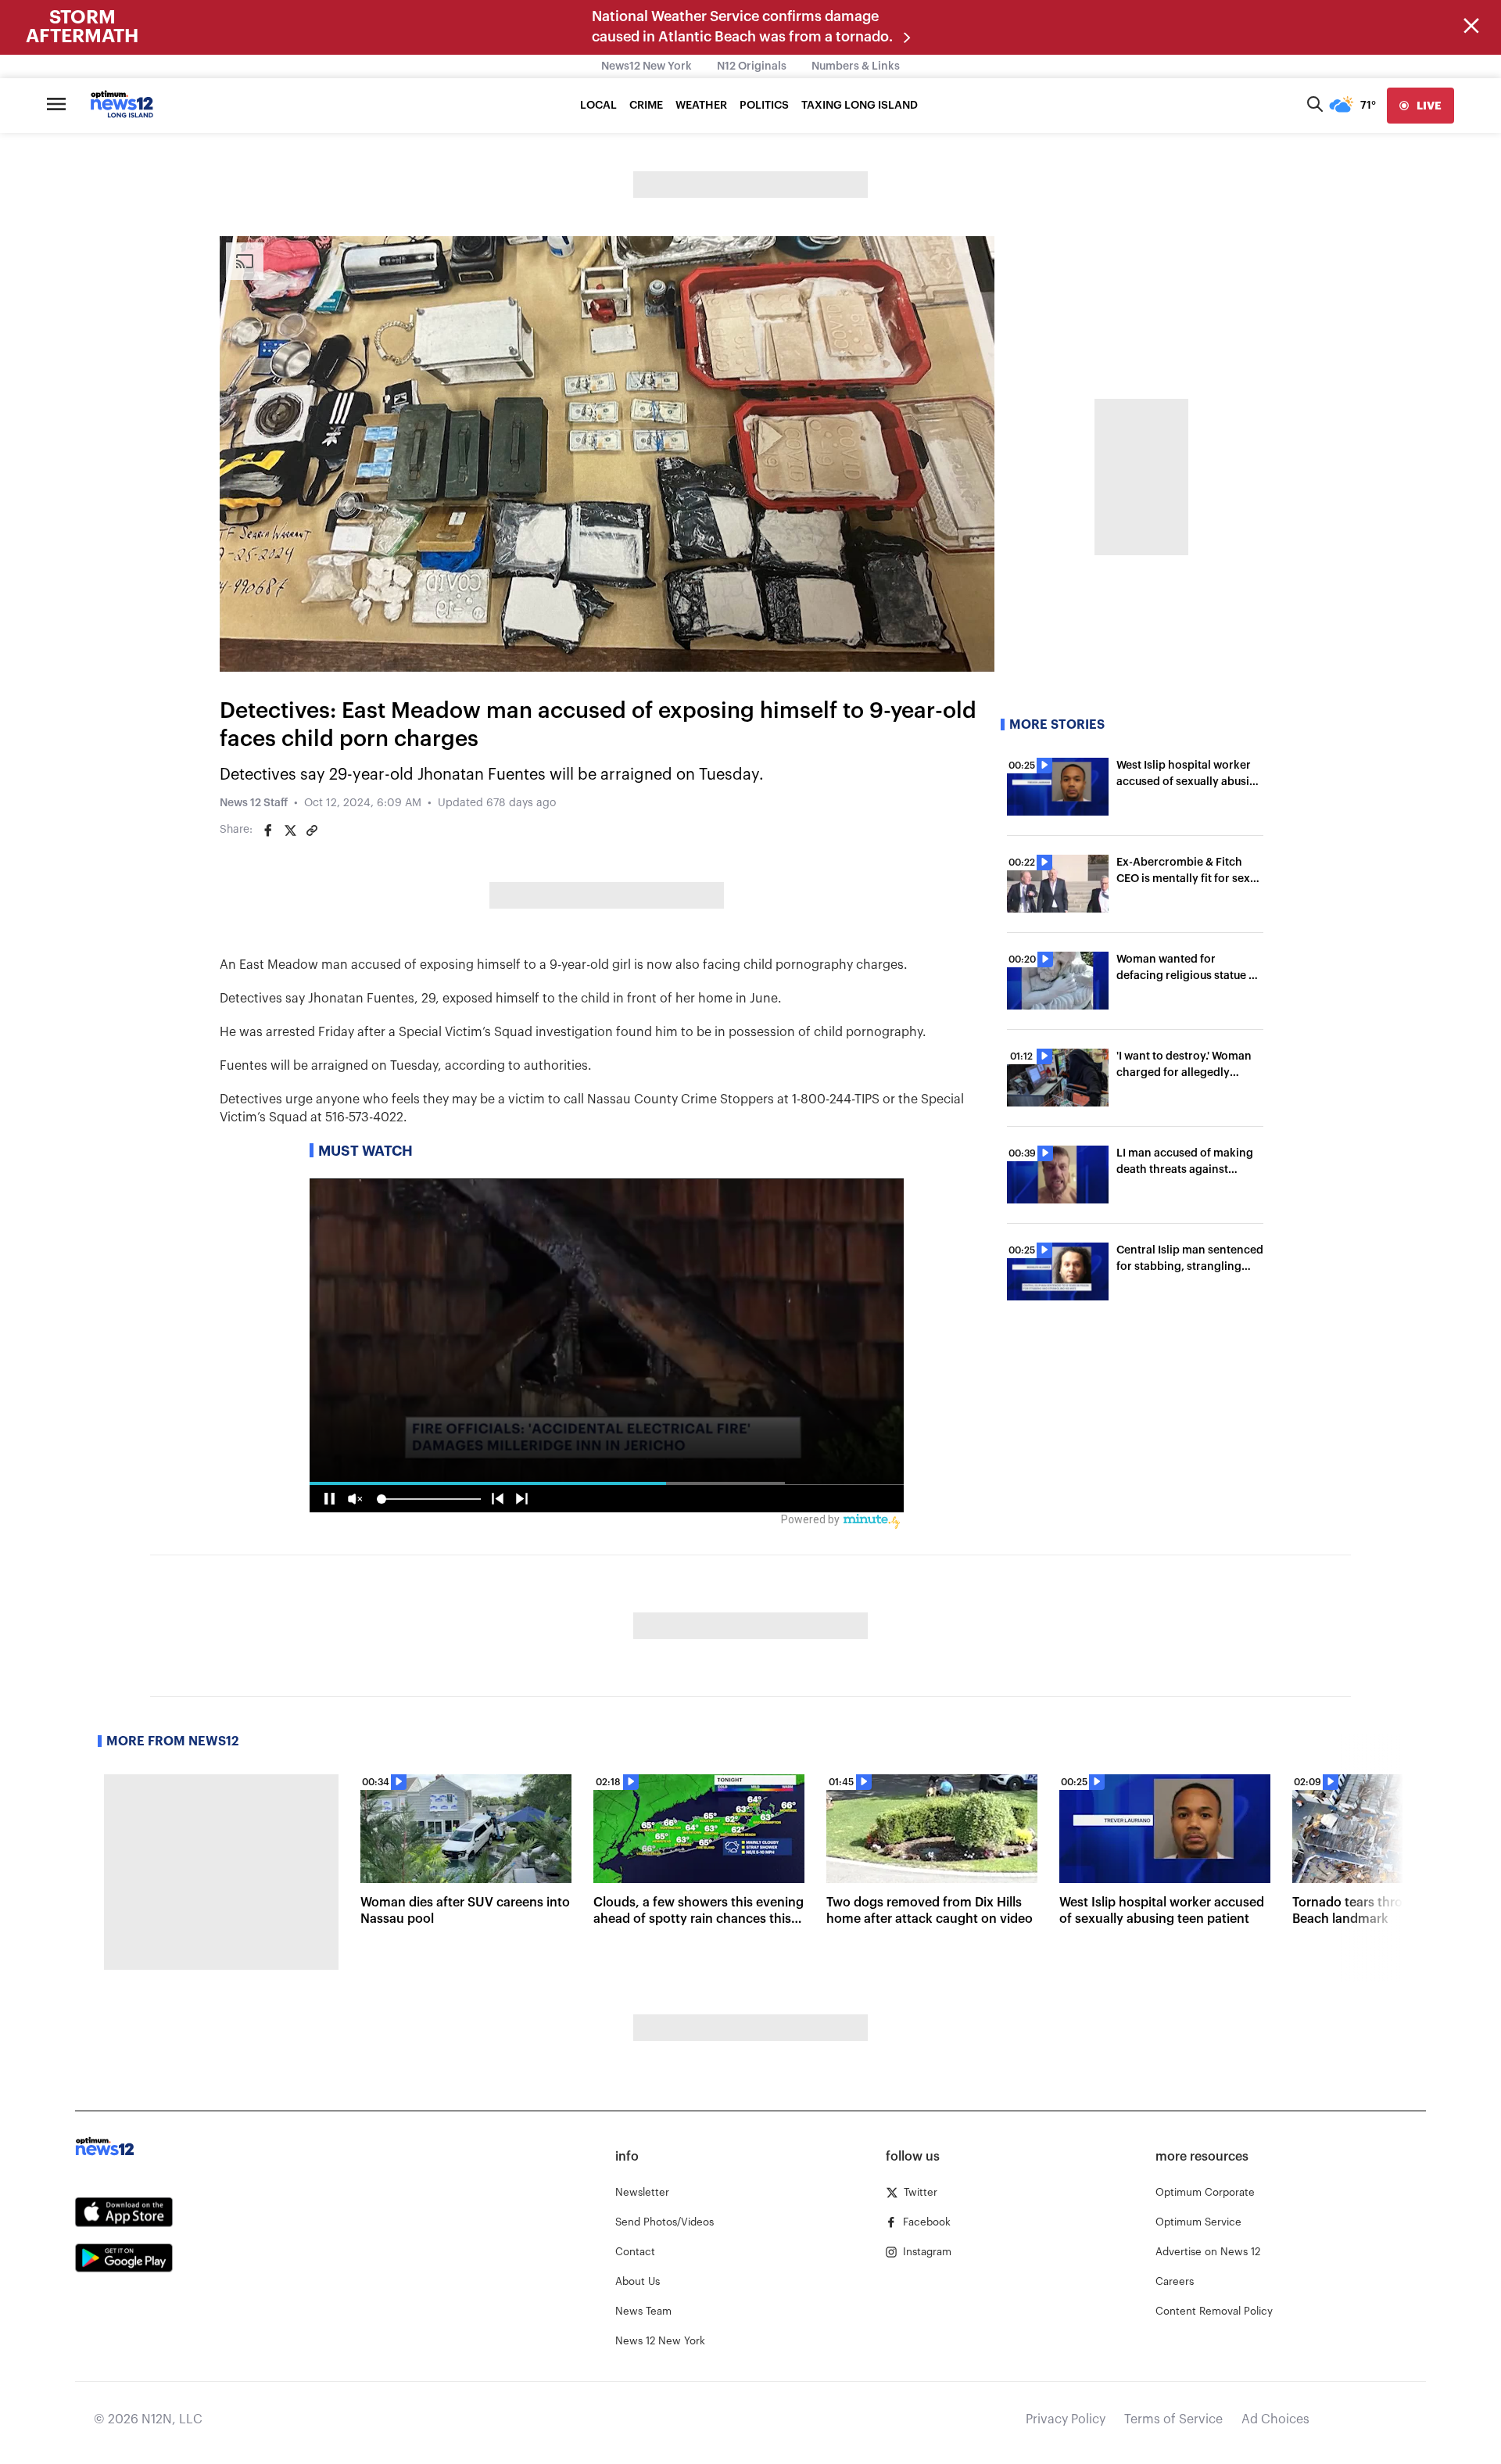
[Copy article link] (312, 830)
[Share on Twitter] (290, 830)
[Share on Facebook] (268, 830)
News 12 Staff (254, 803)
